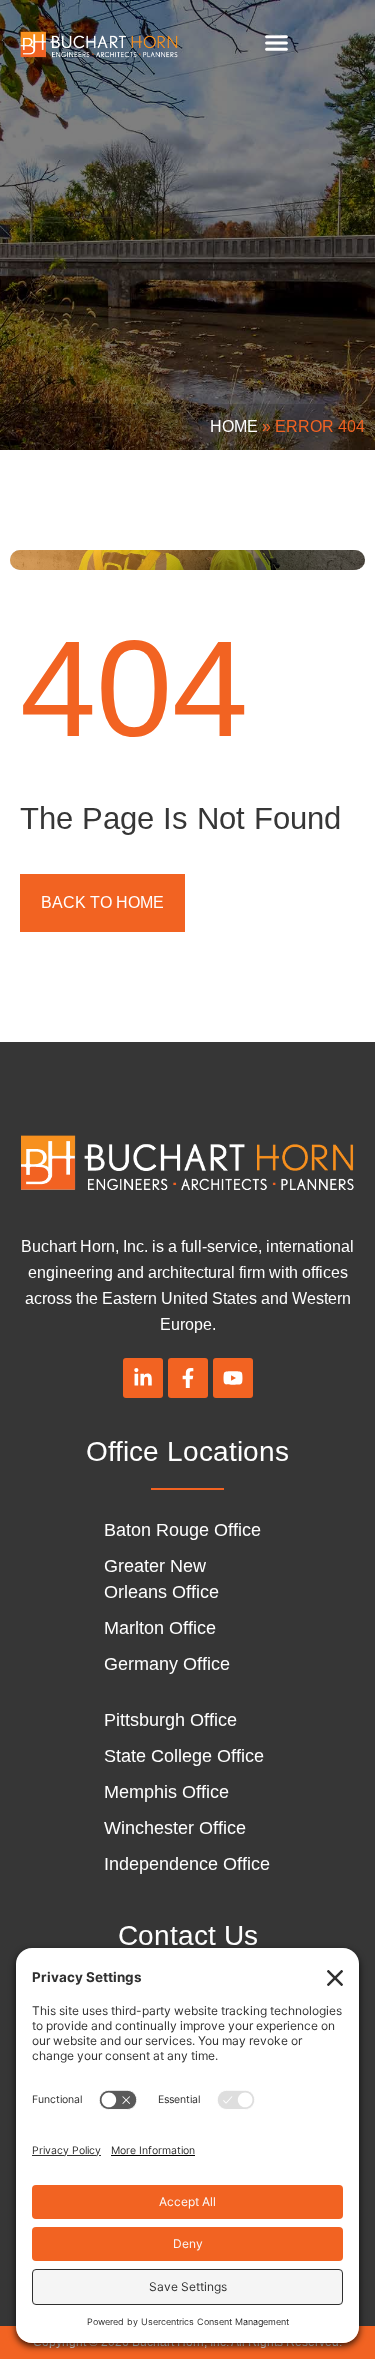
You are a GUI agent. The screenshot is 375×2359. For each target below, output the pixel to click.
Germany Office (167, 1664)
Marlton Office (160, 1628)
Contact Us (188, 1935)
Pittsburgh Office (170, 1720)
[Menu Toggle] (276, 42)
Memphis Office (166, 1792)
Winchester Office (175, 1828)
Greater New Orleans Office (161, 1579)
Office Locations (187, 1451)
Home (234, 426)
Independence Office (187, 1864)
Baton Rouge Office (182, 1530)
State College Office (184, 1756)
